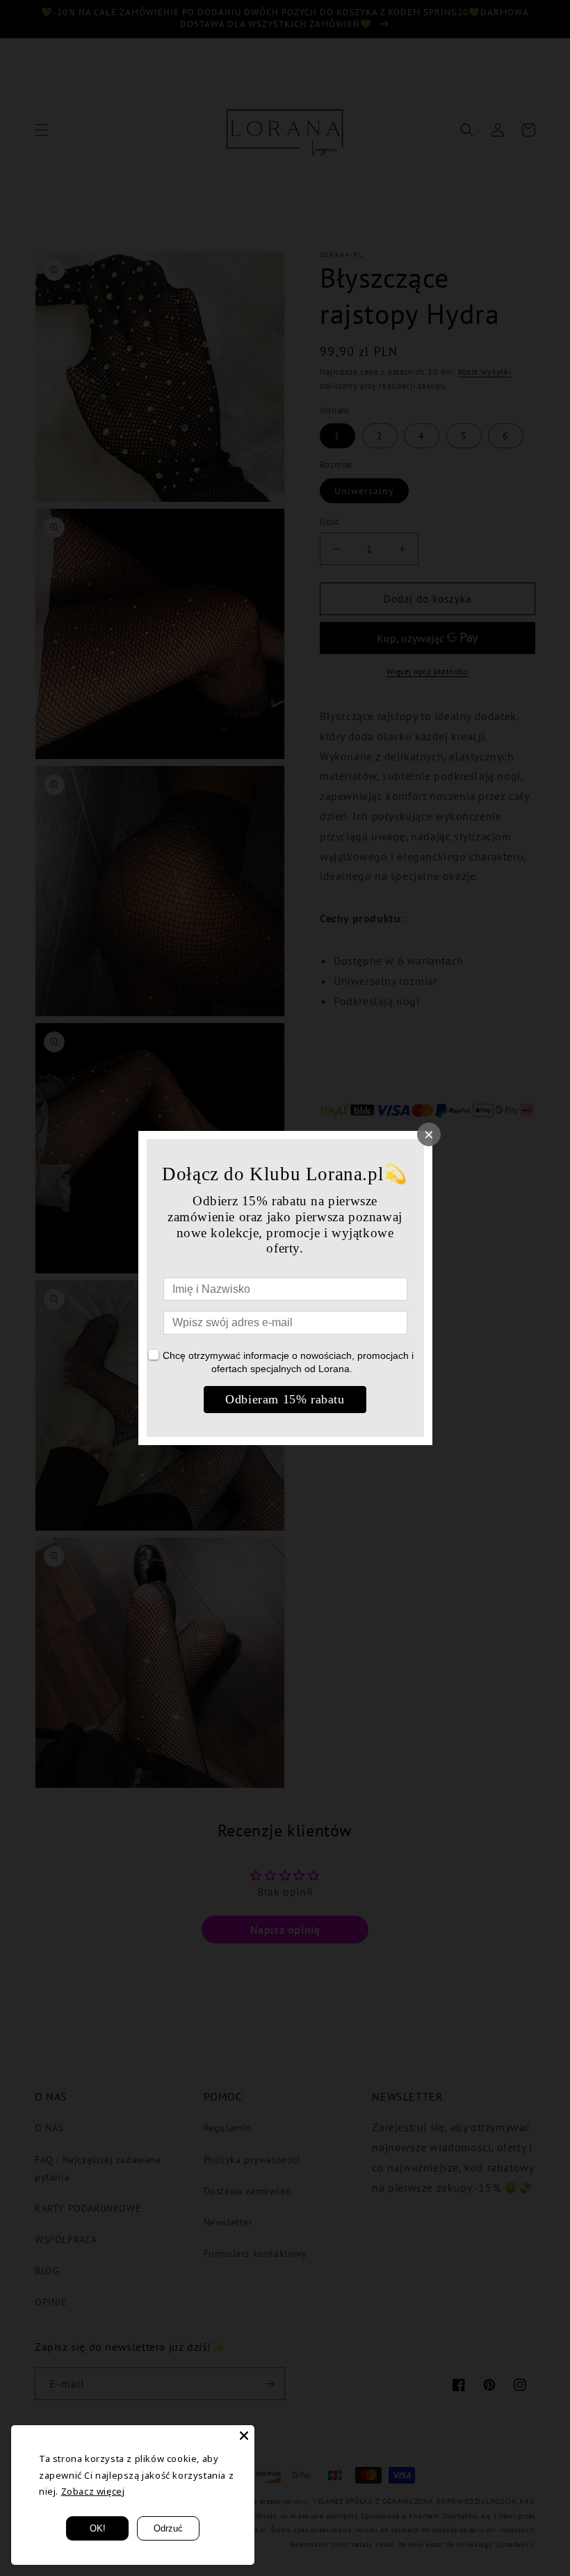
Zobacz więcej (93, 2491)
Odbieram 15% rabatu (285, 1399)
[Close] (244, 2436)
